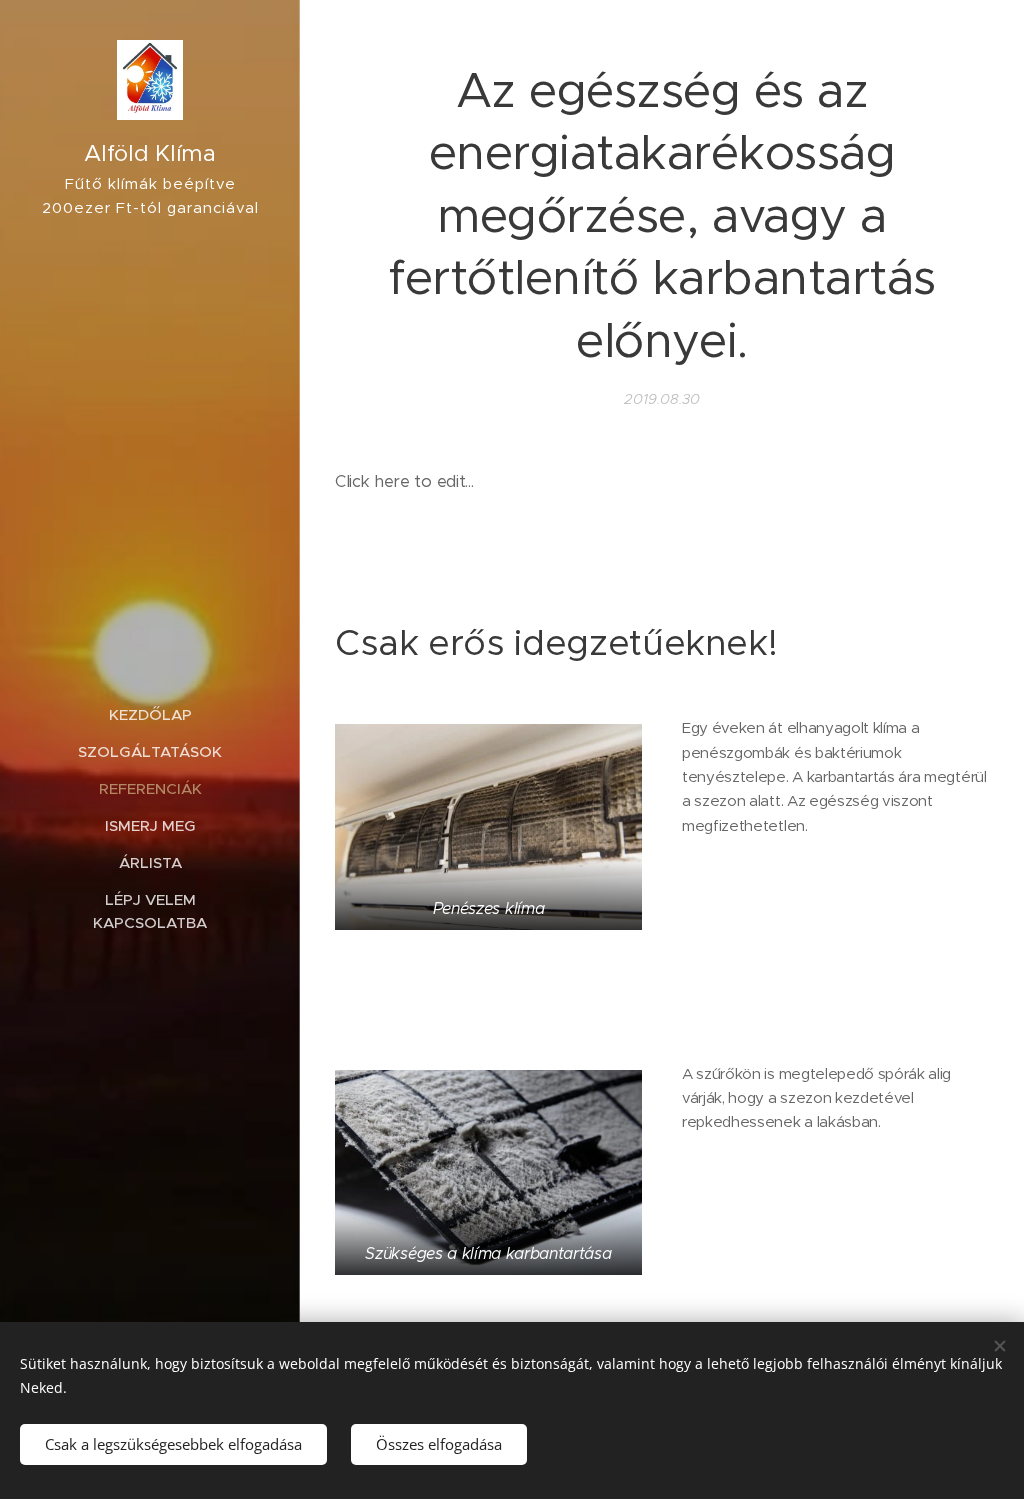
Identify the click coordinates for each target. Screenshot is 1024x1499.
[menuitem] (150, 714)
